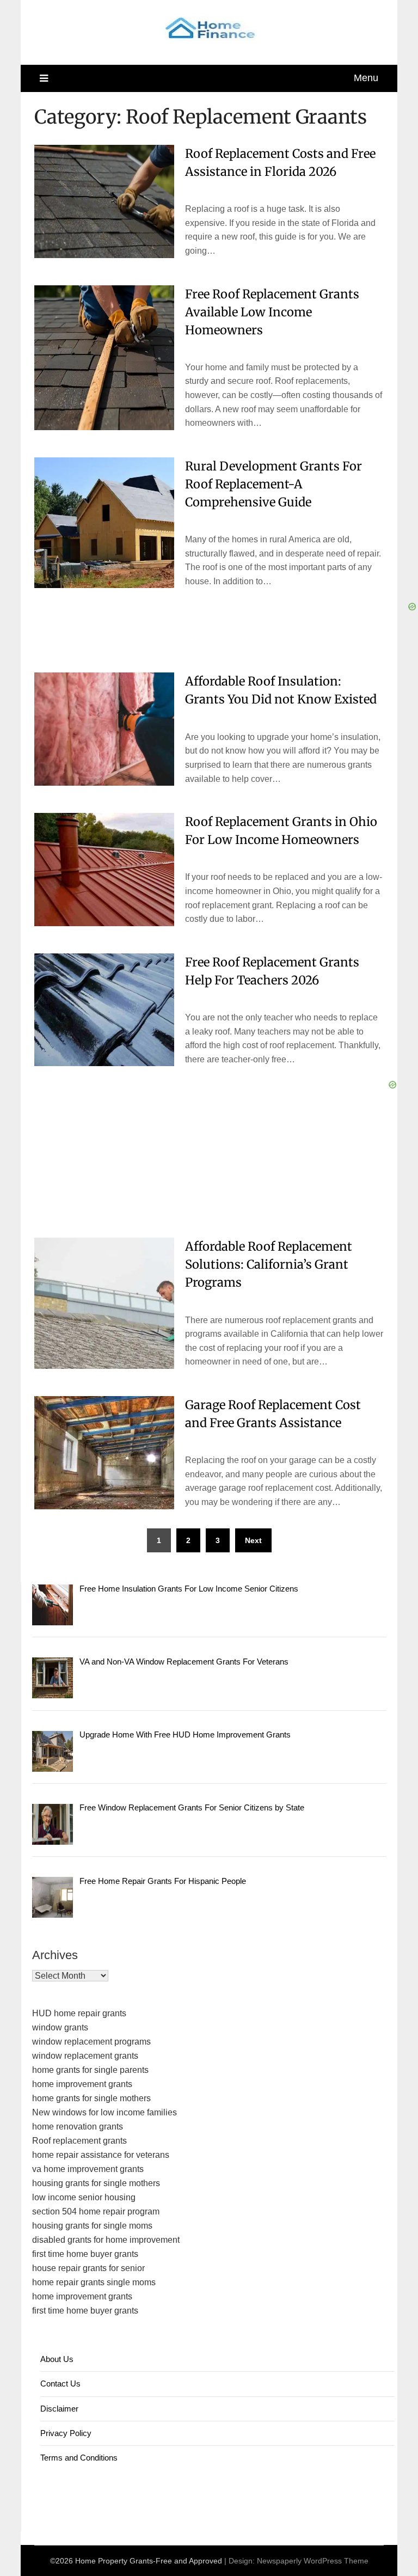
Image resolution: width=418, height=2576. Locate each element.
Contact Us (60, 2384)
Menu (366, 78)
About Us (57, 2359)
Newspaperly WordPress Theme (313, 2561)
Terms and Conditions (79, 2458)
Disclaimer (59, 2409)
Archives (55, 1955)
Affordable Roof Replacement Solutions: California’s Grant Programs (269, 1264)
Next (253, 1540)
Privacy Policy (66, 2433)
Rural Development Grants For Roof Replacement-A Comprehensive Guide (273, 484)
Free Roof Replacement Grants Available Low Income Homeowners (272, 312)
